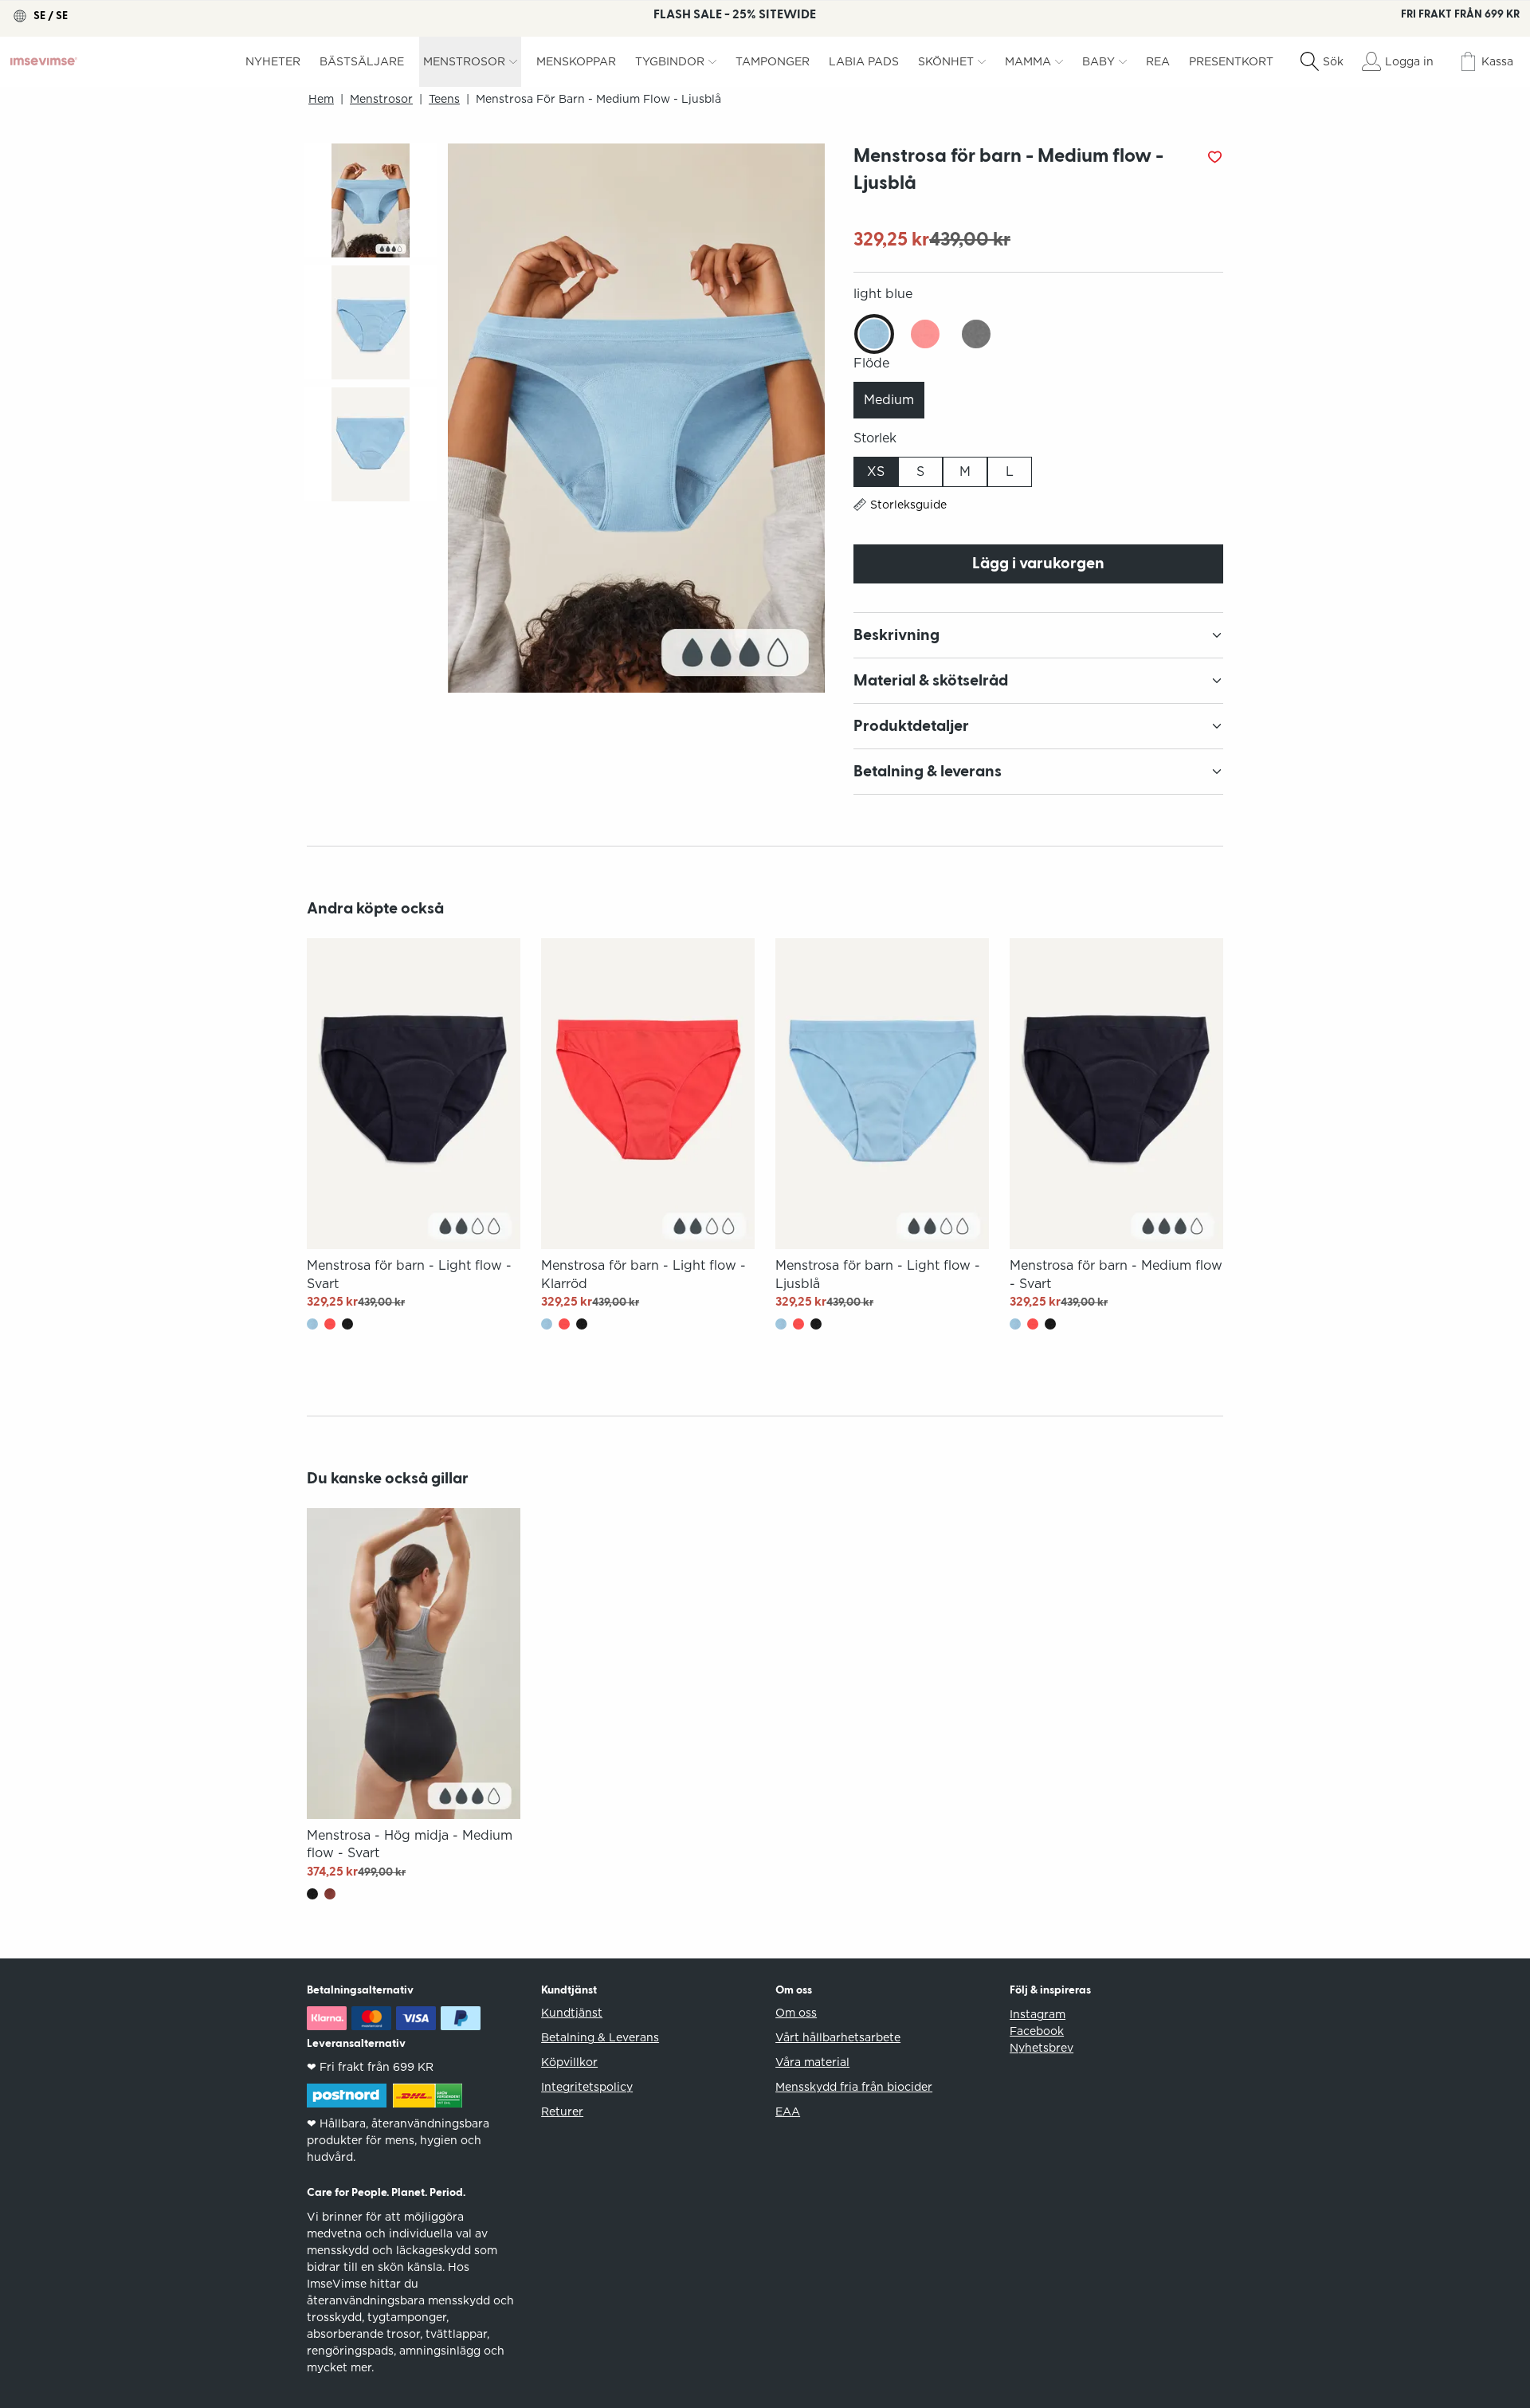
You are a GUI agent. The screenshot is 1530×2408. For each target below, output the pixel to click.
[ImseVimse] (44, 61)
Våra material (812, 2062)
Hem (321, 99)
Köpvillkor (569, 2062)
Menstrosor (381, 99)
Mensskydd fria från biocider (854, 2087)
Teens (444, 99)
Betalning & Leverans (600, 2037)
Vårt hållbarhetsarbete (838, 2037)
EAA (788, 2111)
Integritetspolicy (587, 2087)
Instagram (1038, 2014)
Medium (889, 400)
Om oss (796, 2013)
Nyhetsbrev (1042, 2048)
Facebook (1037, 2031)
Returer (562, 2111)
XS (876, 471)
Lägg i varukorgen (1038, 564)
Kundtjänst (572, 2013)
